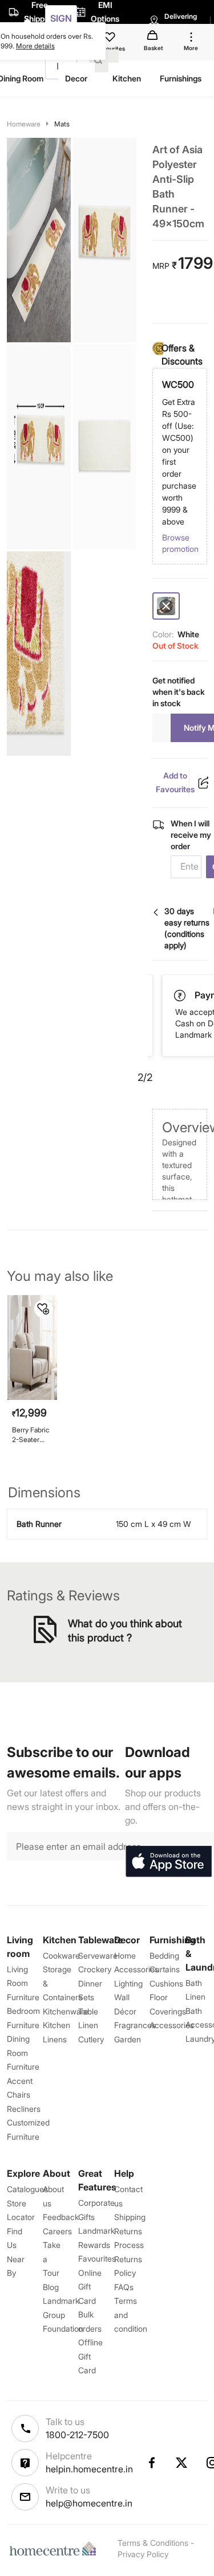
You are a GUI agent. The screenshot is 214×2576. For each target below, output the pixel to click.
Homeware (24, 124)
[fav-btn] (43, 1309)
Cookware (61, 1955)
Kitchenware (66, 2011)
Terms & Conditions (153, 2543)
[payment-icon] (181, 996)
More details (35, 46)
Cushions (166, 1983)
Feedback (61, 2217)
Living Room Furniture (23, 1983)
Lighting (128, 1983)
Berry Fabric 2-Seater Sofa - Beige (31, 1435)
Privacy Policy (143, 2554)
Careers (57, 2231)
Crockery (95, 1969)
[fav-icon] (111, 39)
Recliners (24, 2109)
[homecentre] (55, 2549)
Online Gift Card (90, 2287)
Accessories (172, 2025)
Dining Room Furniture (23, 2053)
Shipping (130, 2217)
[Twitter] (182, 2463)
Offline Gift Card (90, 2356)
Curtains (165, 1969)
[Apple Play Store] (168, 1862)
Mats (62, 124)
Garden (128, 2039)
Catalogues (27, 2189)
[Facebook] (151, 2463)
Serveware (98, 1955)
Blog (51, 2287)
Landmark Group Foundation (63, 2315)
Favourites (97, 2258)
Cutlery (91, 2039)
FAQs (124, 2287)
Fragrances (135, 2025)
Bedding (164, 1955)
